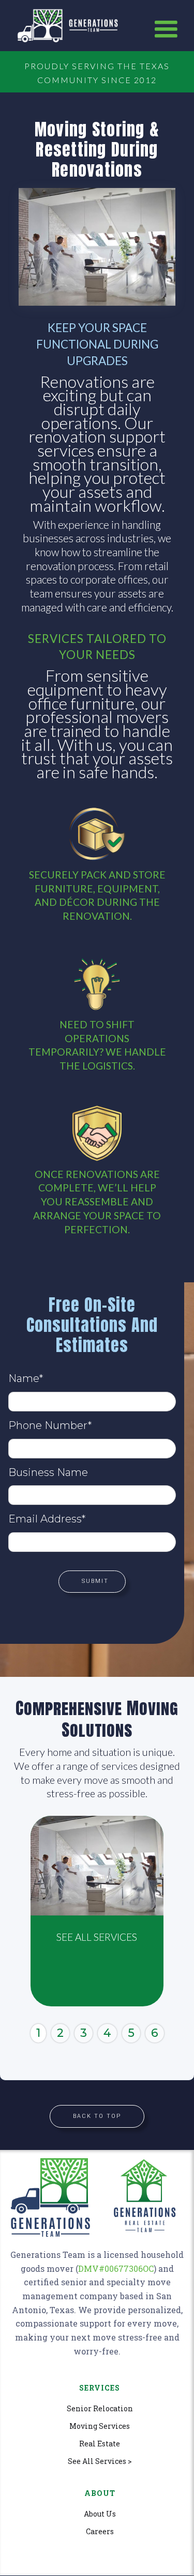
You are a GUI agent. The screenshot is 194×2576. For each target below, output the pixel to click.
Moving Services (100, 2426)
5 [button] (131, 2033)
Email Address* (47, 1519)
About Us (100, 2514)
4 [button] (107, 2033)
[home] (79, 26)
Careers (100, 2532)
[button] (166, 29)
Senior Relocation (100, 2409)
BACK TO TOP (97, 2116)
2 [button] (60, 2033)
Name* (26, 1378)
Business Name (48, 1472)
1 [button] (38, 2033)
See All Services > (100, 2461)
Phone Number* (50, 1425)
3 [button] (84, 2033)
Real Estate (100, 2444)
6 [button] (155, 2033)
